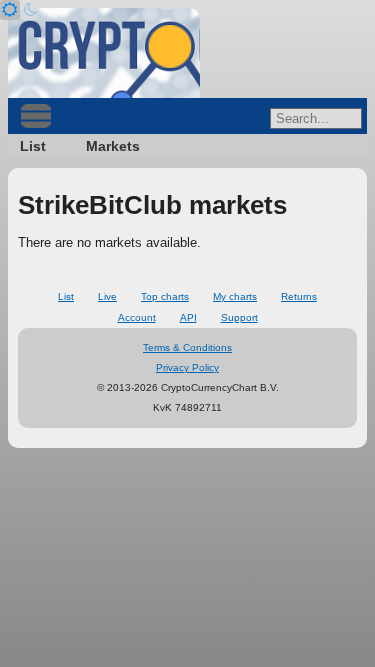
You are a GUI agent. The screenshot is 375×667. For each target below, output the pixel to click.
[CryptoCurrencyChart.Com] (104, 53)
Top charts (165, 296)
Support (239, 317)
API (188, 317)
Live (107, 296)
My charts (235, 296)
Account (137, 317)
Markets (113, 146)
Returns (299, 296)
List (33, 146)
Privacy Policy (187, 367)
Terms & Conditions (187, 347)
